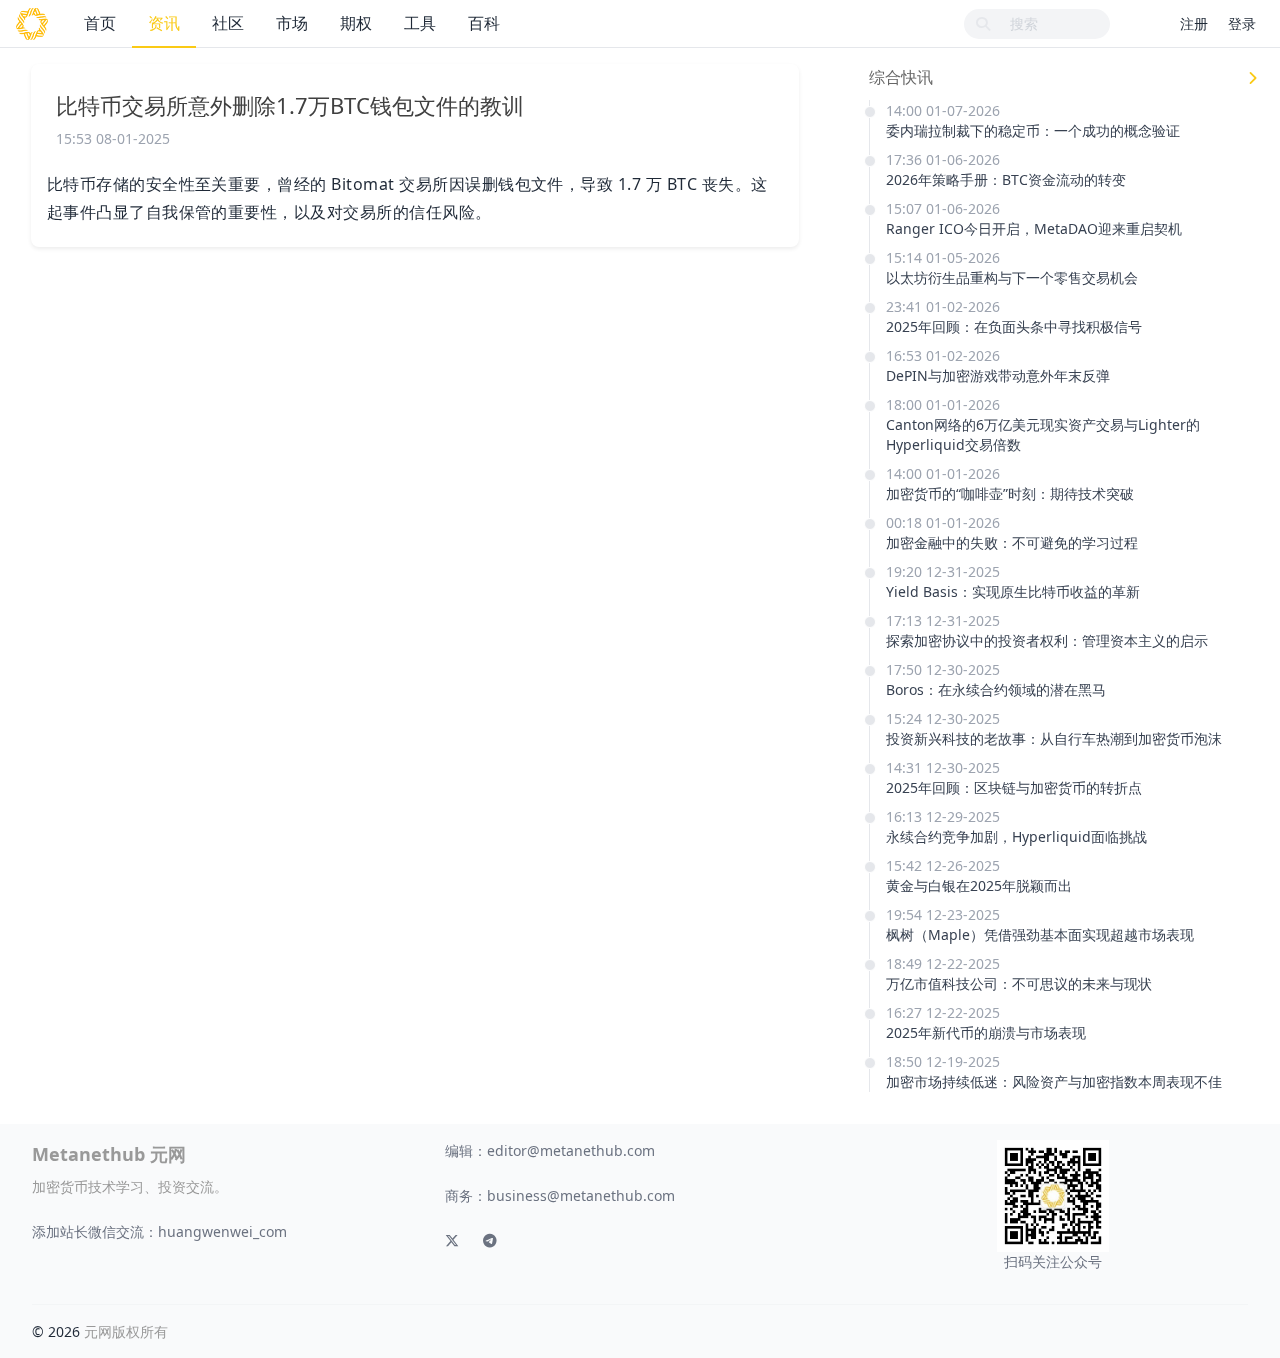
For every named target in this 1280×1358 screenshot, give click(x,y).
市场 (292, 23)
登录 (1242, 23)
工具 (420, 23)
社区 (228, 23)
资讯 (164, 23)
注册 (1194, 23)
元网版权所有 (126, 1331)
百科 (484, 23)
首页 (100, 23)
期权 (356, 23)
